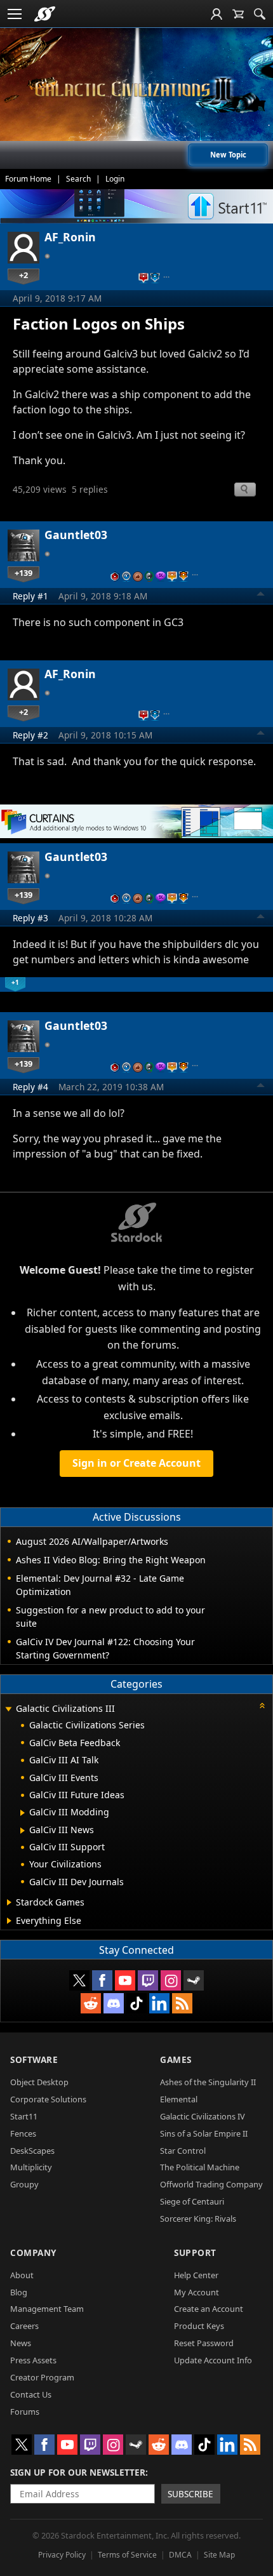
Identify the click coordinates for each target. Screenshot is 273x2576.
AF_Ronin (70, 237)
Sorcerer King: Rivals (198, 2219)
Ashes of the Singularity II (208, 2082)
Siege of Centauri (192, 2201)
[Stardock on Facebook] (102, 1980)
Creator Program (42, 2377)
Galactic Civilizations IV (203, 2116)
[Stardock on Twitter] (79, 1980)
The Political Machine (200, 2167)
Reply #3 (30, 918)
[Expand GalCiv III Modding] (23, 1813)
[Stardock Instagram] (171, 1980)
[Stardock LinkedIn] (159, 2003)
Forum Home (28, 179)
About (22, 2275)
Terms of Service (127, 2555)
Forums (25, 2412)
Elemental (179, 2099)
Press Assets (33, 2360)
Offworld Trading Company (211, 2184)
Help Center (196, 2275)
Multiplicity (31, 2167)
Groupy (24, 2184)
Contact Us (31, 2394)
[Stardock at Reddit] (91, 2003)
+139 (23, 573)
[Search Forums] (260, 14)
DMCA (180, 2555)
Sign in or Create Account (136, 1463)
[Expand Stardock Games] (9, 1902)
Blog (19, 2292)
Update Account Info (213, 2360)
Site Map (219, 2555)
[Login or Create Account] (216, 14)
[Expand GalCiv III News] (23, 1831)
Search (78, 179)
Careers (24, 2326)
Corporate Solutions (48, 2099)
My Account (196, 2292)
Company (33, 2252)
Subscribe (190, 2494)
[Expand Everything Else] (9, 1921)
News (21, 2343)
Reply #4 (30, 1087)
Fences (23, 2133)
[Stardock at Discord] (114, 2003)
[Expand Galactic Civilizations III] (8, 1710)
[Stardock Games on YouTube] (125, 1980)
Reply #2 (30, 735)
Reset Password (204, 2343)
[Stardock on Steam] (194, 1980)
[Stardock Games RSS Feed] (182, 2003)
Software (34, 2059)
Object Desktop (39, 2082)
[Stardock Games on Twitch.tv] (148, 1980)
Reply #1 (30, 596)
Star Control (183, 2151)
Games (176, 2059)
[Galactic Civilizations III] (136, 89)
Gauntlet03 (76, 535)
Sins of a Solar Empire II (204, 2133)
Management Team (47, 2309)
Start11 (24, 2116)
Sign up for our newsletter (78, 2472)
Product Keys (199, 2326)
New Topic (228, 155)
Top (261, 596)
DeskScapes (32, 2151)
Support (195, 2252)
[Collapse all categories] (262, 1705)
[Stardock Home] (45, 14)
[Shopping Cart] (238, 14)
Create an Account (209, 2309)
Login (115, 179)
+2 (23, 275)
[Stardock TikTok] (136, 2003)
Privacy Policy (62, 2555)
